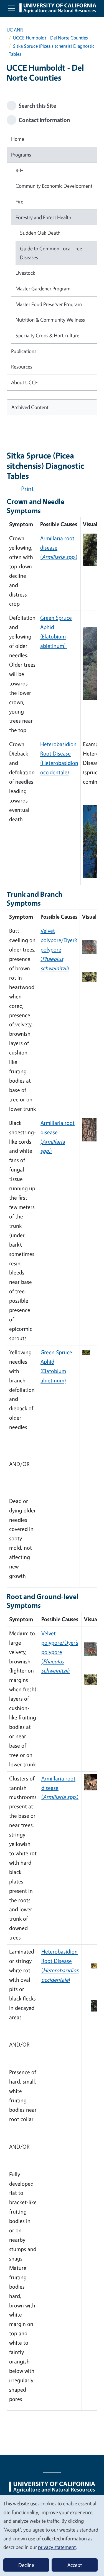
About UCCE (24, 382)
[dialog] (52, 2535)
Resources (22, 367)
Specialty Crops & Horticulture (47, 335)
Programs (21, 155)
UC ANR (15, 30)
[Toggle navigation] (11, 8)
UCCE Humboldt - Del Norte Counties (50, 38)
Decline (26, 2565)
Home (18, 139)
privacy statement (57, 2547)
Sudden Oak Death (40, 233)
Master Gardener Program (43, 288)
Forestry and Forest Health (43, 217)
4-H (20, 170)
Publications (24, 351)
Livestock (25, 273)
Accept (75, 2565)
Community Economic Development (54, 186)
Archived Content (30, 407)
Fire (19, 202)
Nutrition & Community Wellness (50, 320)
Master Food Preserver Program (49, 304)
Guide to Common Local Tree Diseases (51, 253)
